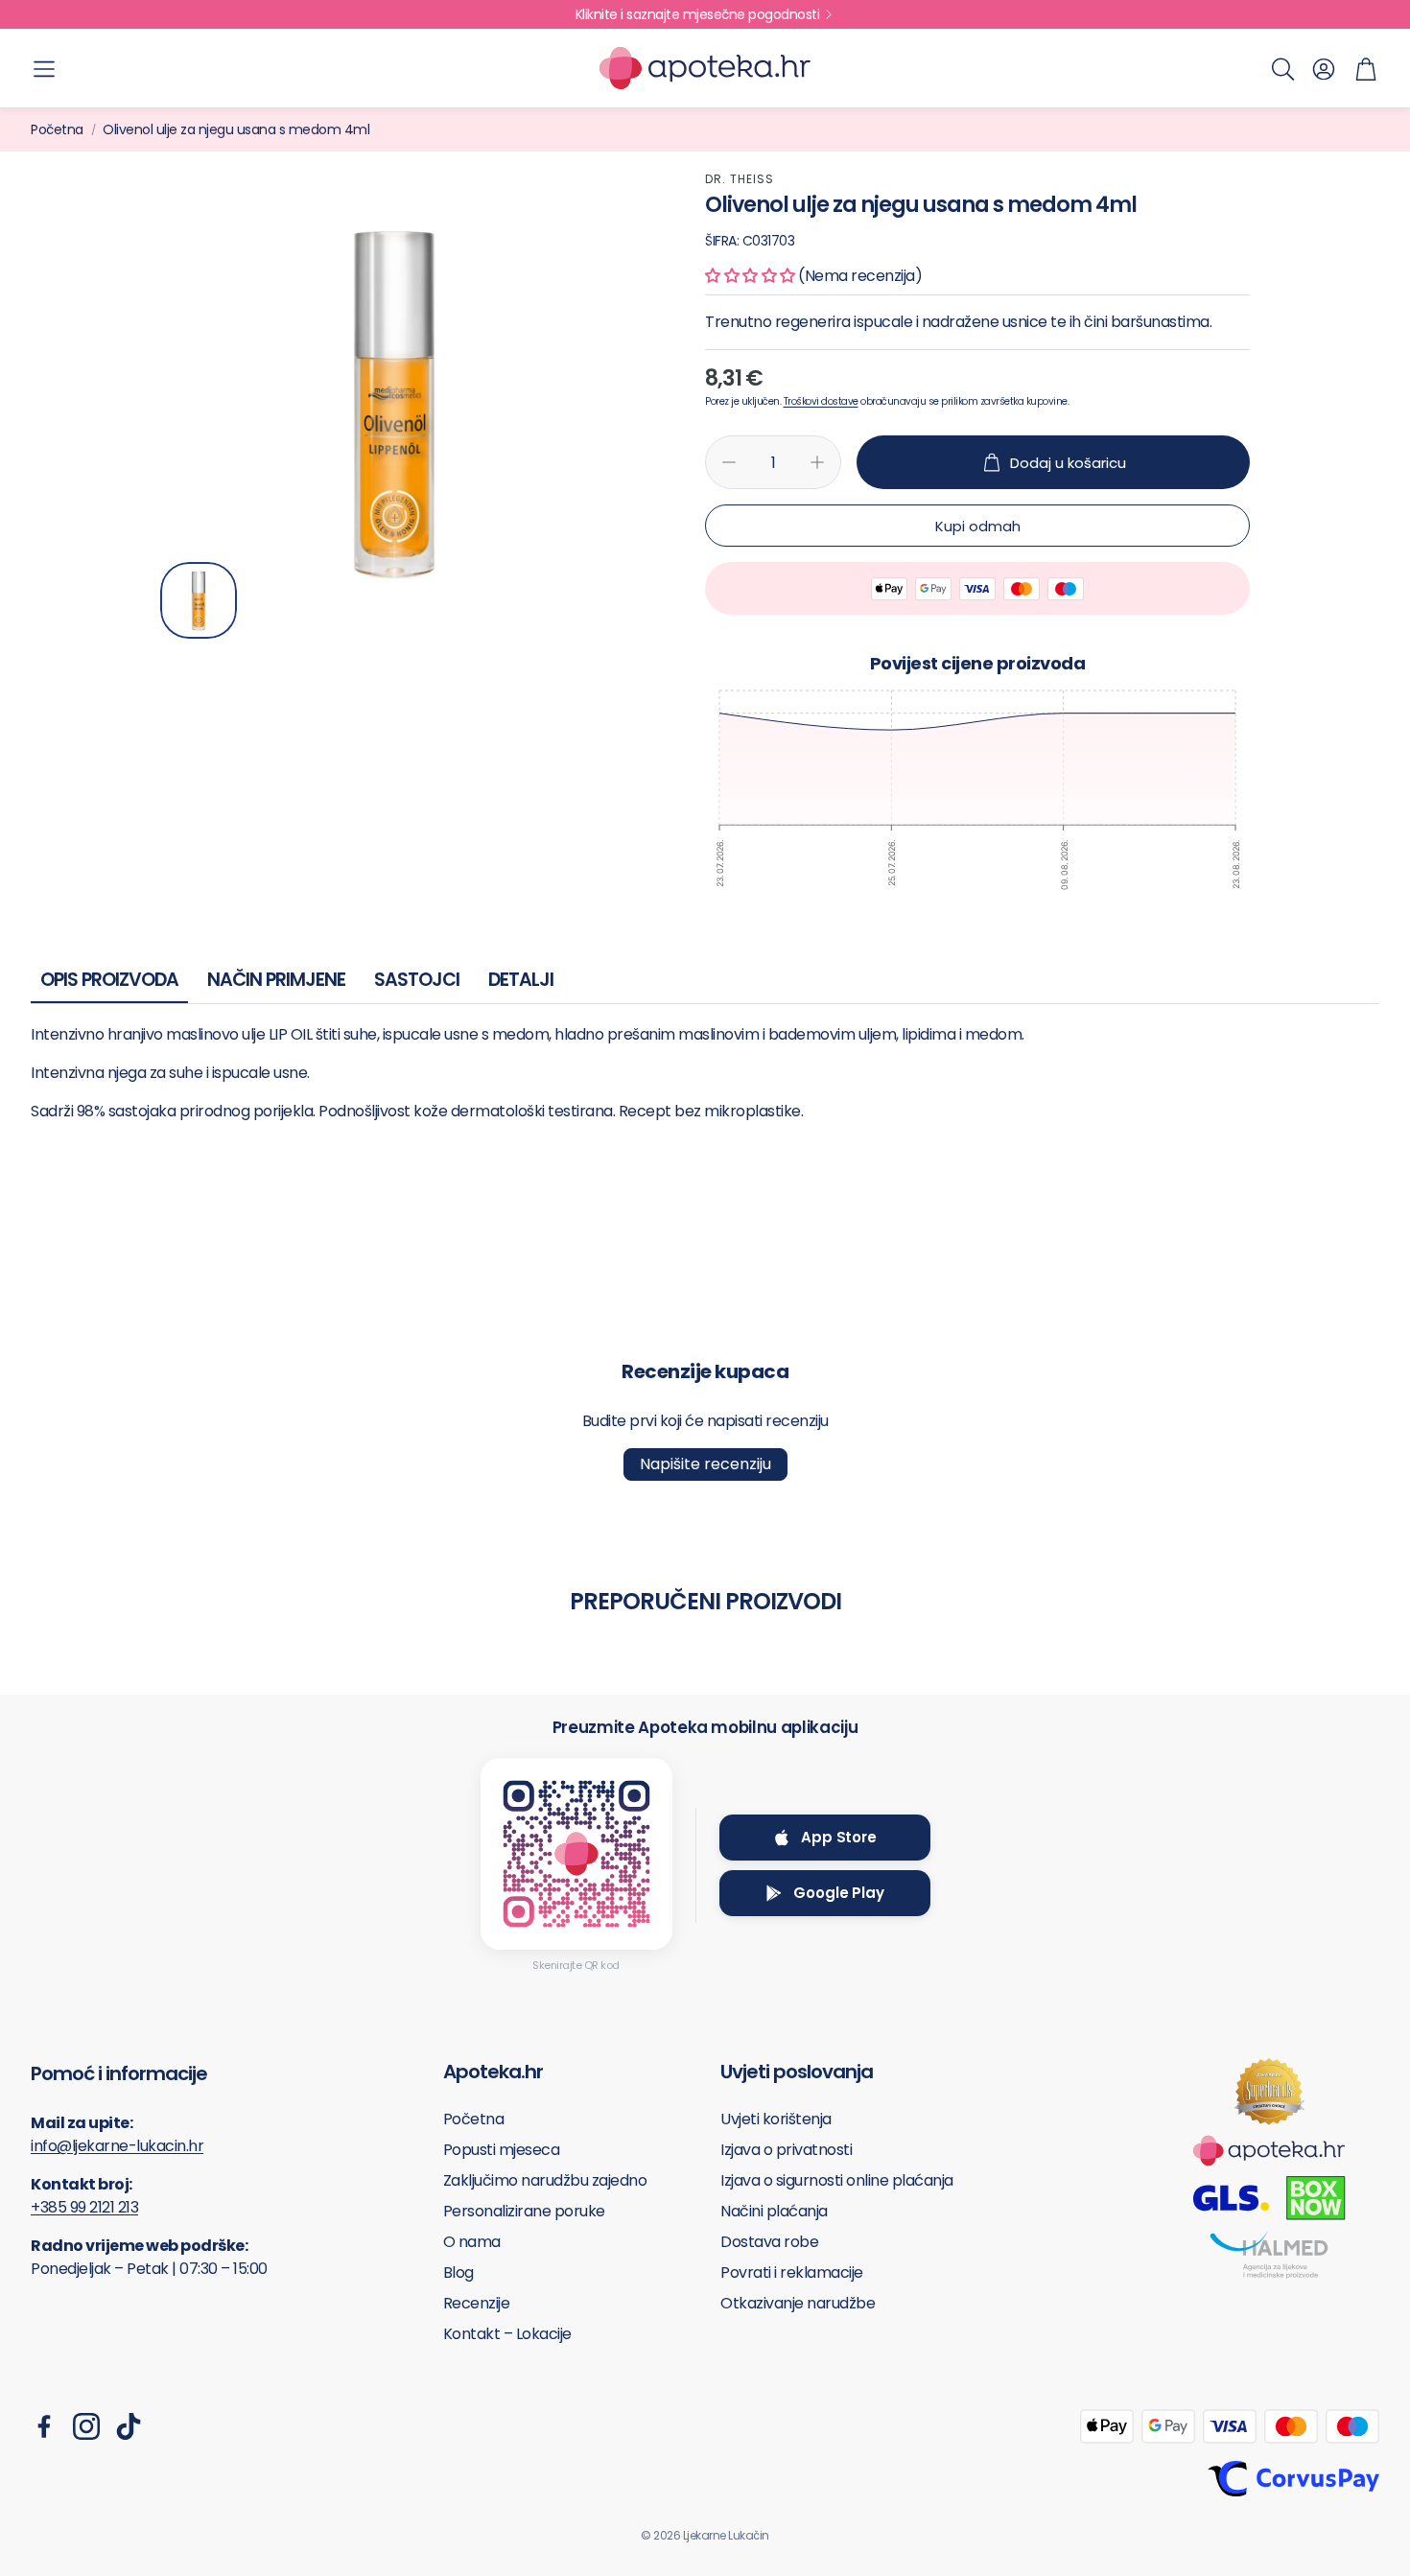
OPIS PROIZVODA (109, 980)
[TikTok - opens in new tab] (129, 2426)
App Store (839, 1837)
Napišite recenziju (705, 1464)
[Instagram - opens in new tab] (86, 2426)
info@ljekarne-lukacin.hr (117, 2146)
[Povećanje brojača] (817, 462)
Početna (57, 129)
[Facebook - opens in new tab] (44, 2426)
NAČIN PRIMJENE (276, 980)
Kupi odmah (978, 526)
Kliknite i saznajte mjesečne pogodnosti (698, 14)
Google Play (838, 1893)
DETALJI (521, 980)
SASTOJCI (417, 980)
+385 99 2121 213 (84, 2207)
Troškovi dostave (821, 401)
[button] (44, 69)
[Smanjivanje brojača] (729, 462)
